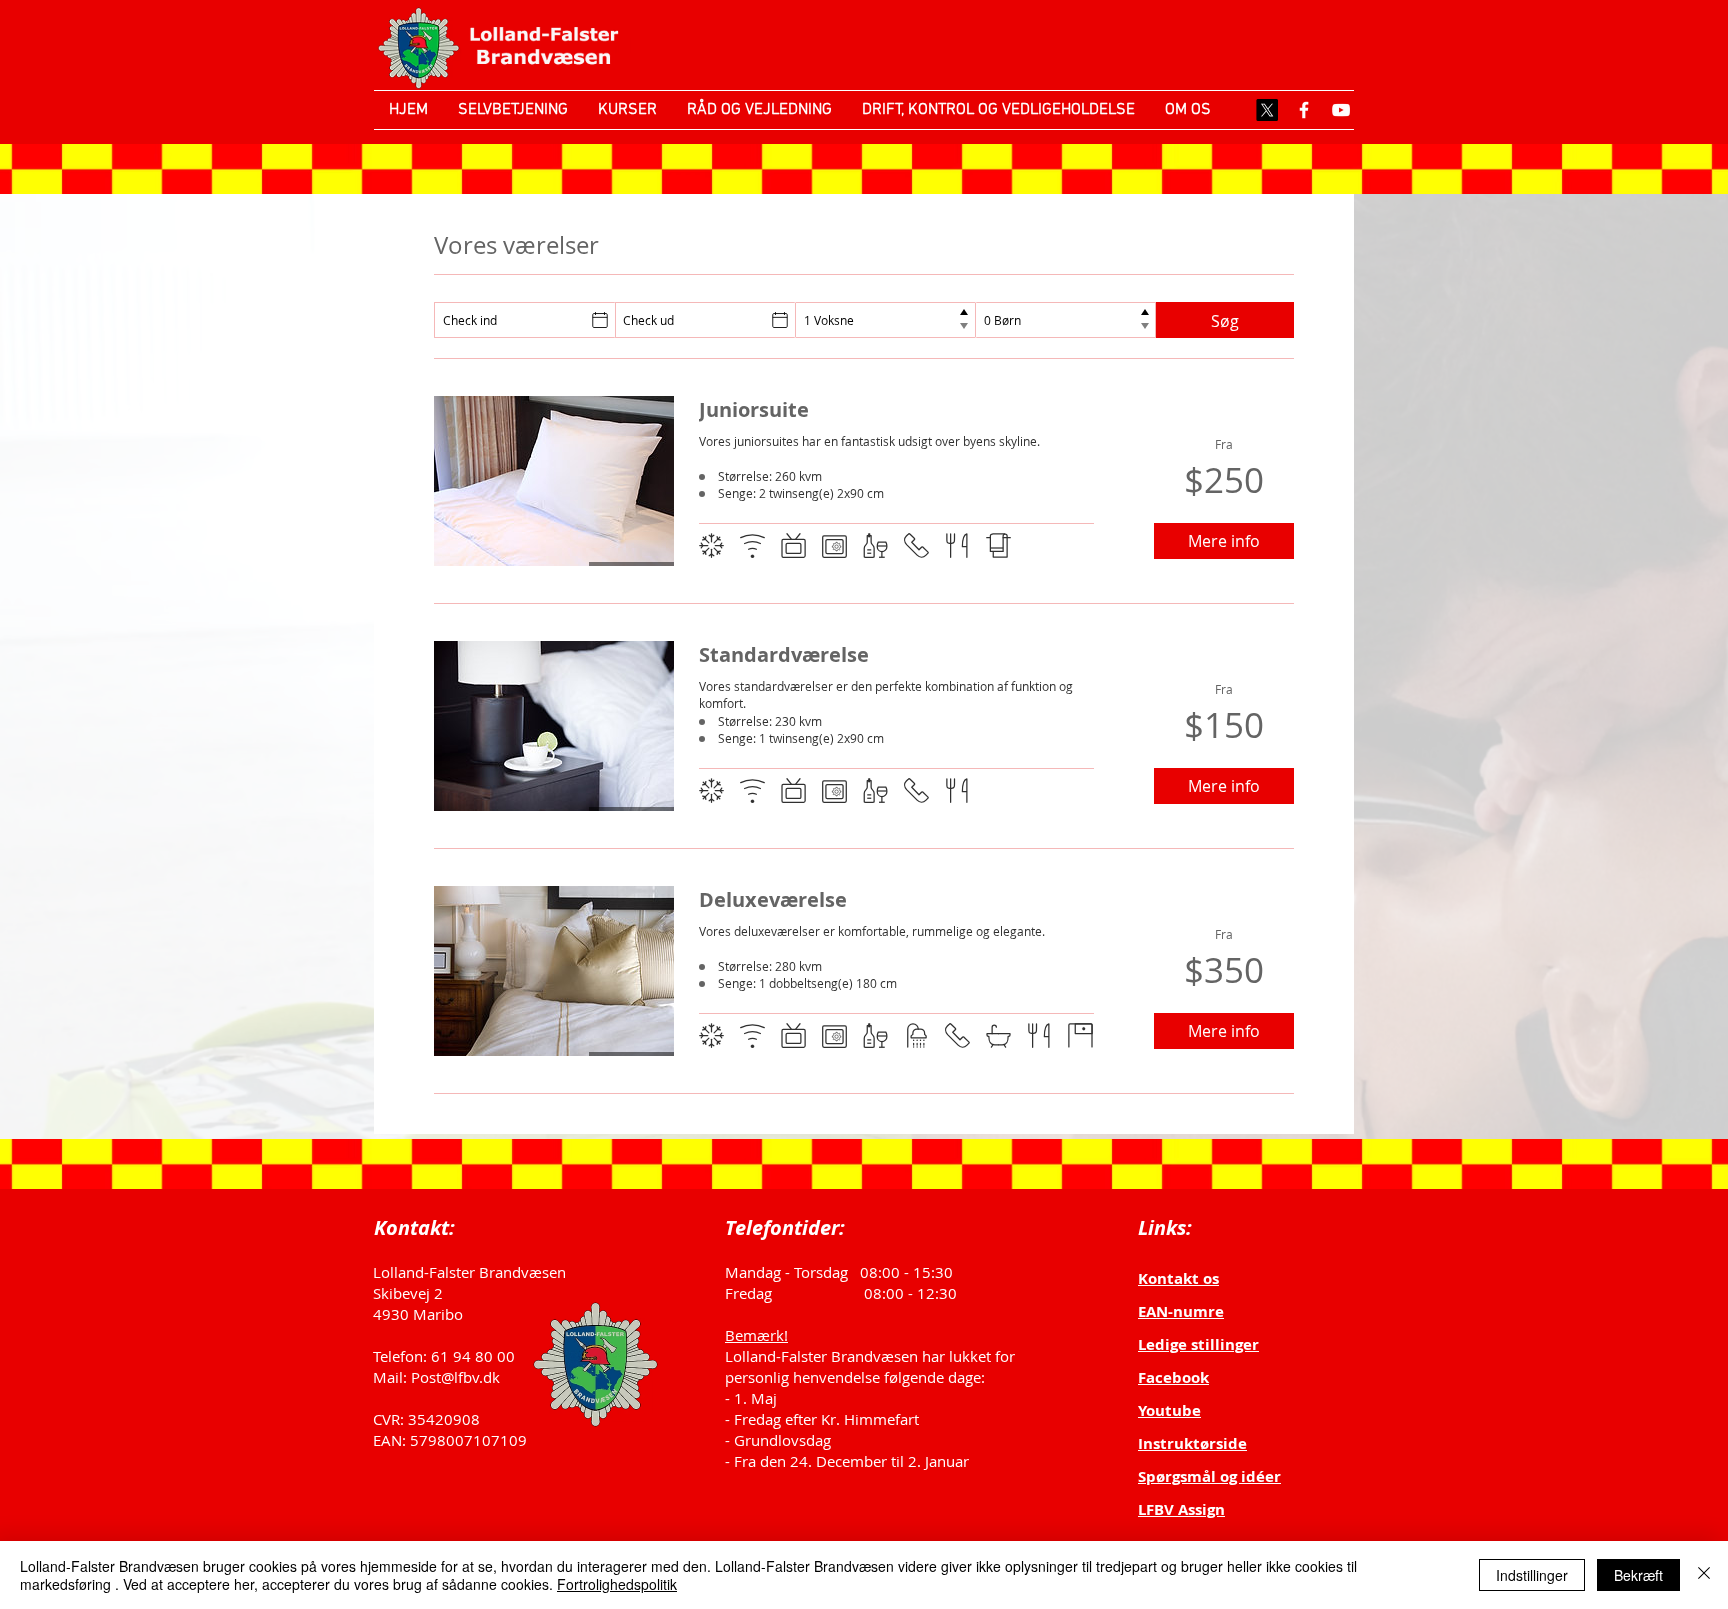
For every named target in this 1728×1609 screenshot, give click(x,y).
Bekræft (1638, 1575)
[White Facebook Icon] (1304, 110)
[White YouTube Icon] (1341, 110)
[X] (1267, 110)
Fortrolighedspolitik (617, 1584)
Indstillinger (1532, 1575)
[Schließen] (1704, 1575)
